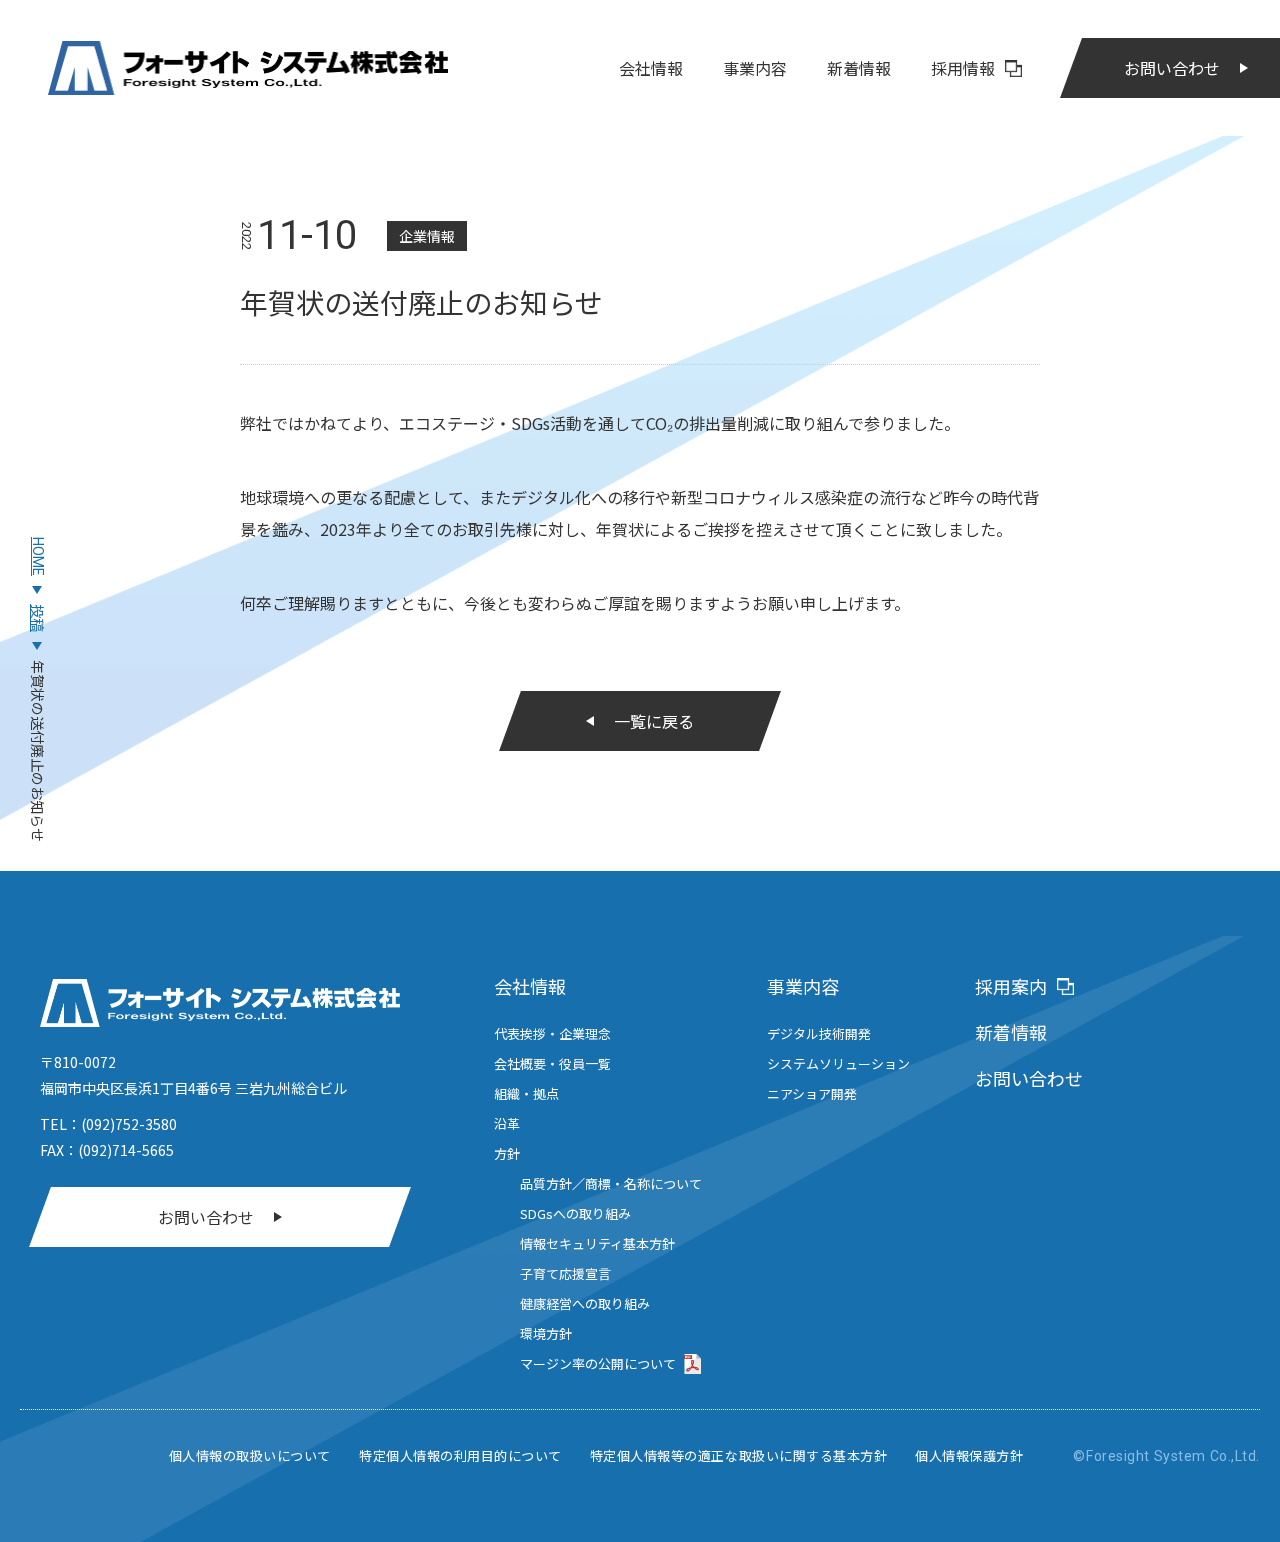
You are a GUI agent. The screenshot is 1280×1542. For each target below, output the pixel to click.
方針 (507, 1153)
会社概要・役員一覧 (552, 1063)
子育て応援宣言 (565, 1273)
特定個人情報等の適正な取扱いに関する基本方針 (738, 1455)
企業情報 (427, 236)
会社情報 (651, 68)
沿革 (507, 1123)
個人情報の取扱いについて (250, 1455)
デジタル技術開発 (819, 1033)
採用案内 (1011, 986)
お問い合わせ (1172, 68)
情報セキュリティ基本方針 (597, 1243)
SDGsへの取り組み (575, 1213)
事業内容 (755, 68)
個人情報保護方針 (969, 1455)
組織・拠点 (526, 1093)
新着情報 (859, 68)
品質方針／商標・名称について (611, 1183)
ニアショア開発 (812, 1093)
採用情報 (963, 68)
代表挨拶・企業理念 (552, 1033)
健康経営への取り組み (585, 1303)
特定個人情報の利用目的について (460, 1455)
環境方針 (546, 1333)
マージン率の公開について (598, 1363)
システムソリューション (838, 1063)
